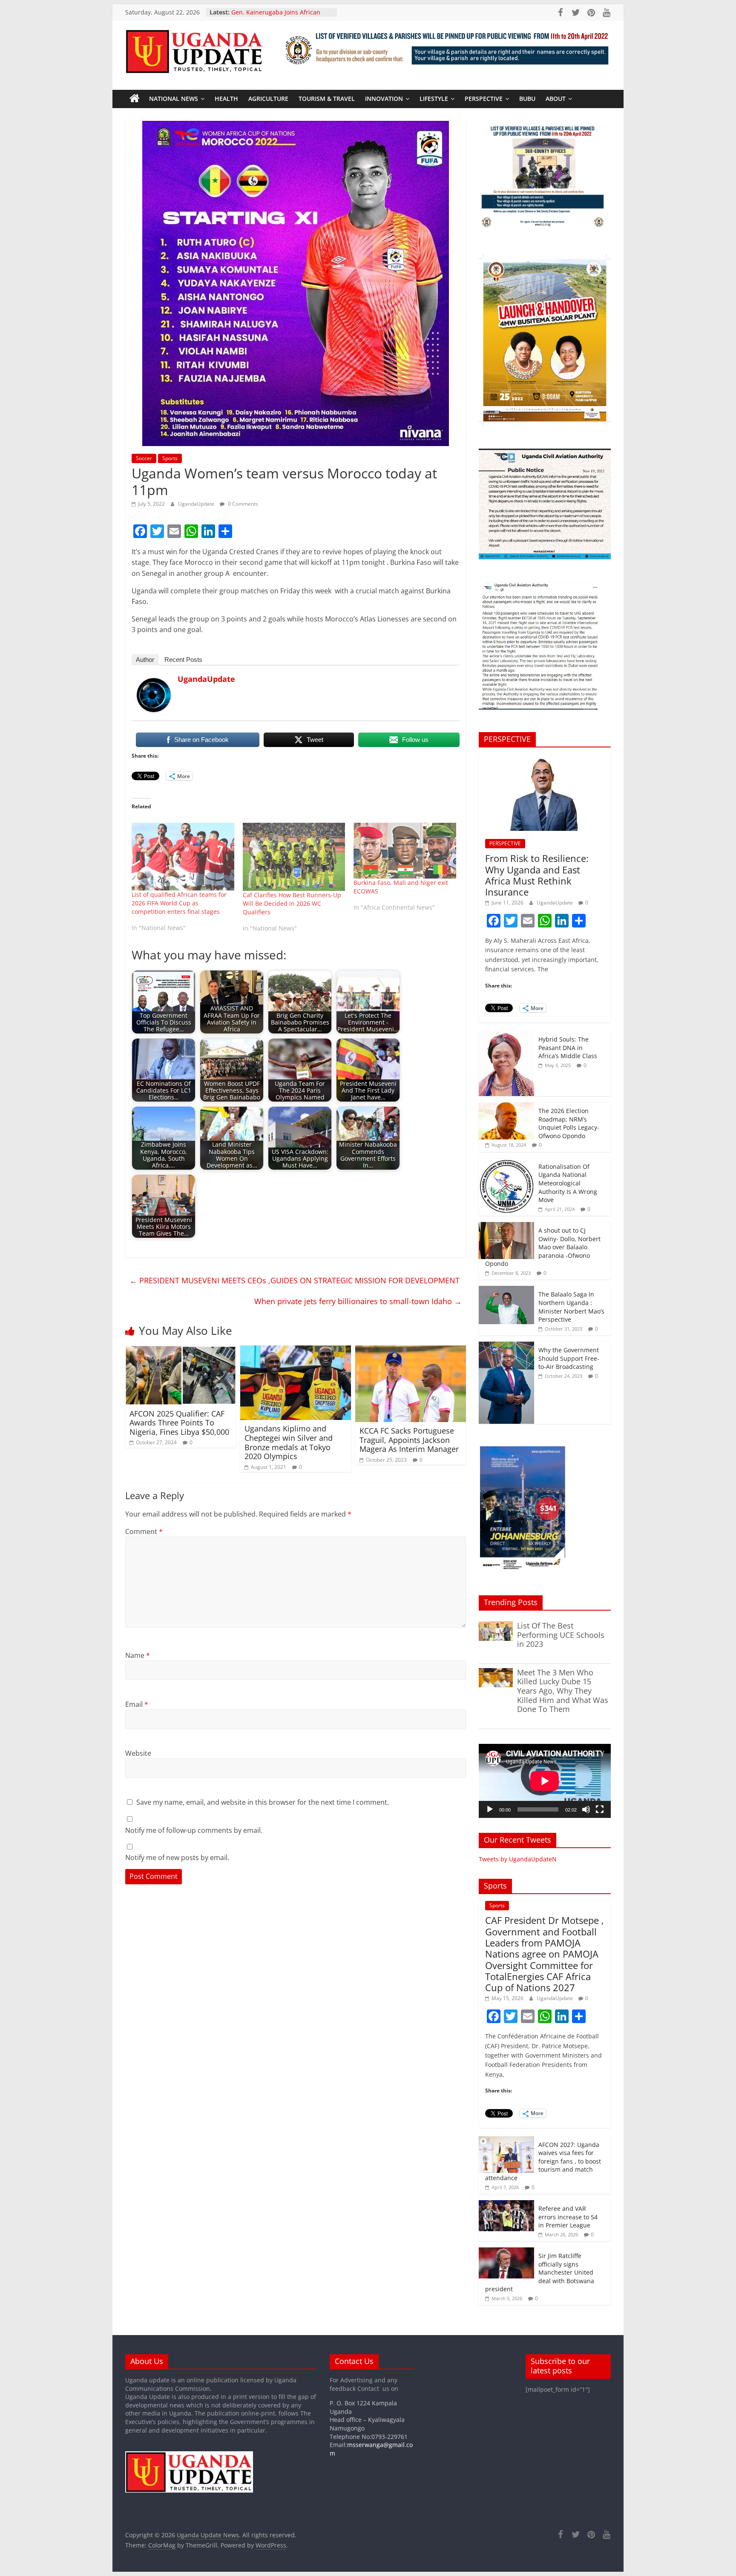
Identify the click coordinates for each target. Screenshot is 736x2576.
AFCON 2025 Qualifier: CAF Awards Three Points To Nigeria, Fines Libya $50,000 (179, 1423)
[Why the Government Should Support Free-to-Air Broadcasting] (506, 1346)
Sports (170, 458)
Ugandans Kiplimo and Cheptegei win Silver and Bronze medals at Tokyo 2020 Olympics (289, 1442)
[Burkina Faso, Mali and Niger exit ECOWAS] (405, 851)
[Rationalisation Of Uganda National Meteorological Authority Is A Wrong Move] (506, 1163)
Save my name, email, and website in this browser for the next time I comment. (263, 1802)
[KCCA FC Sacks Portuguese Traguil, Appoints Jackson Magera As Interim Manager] (411, 1351)
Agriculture (268, 99)
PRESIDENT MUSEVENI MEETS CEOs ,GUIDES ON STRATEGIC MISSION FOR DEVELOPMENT (295, 1280)
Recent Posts (183, 660)
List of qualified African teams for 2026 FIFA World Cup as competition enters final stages (179, 903)
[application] (545, 1781)
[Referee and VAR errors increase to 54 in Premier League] (506, 2205)
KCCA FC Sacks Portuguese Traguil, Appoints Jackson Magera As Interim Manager (409, 1440)
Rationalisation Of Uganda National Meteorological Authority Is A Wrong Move (568, 1183)
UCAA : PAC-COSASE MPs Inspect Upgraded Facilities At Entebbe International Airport (278, 15)
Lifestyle (434, 99)
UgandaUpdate (197, 504)
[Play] (490, 1809)
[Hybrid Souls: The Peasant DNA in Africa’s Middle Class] (506, 1035)
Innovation (384, 99)
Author (145, 660)
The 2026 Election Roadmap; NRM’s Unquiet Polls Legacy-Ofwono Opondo (569, 1123)
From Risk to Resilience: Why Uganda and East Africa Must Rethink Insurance (537, 875)
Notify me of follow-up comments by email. (194, 1830)
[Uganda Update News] (135, 99)
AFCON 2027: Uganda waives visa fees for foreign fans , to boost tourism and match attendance (543, 2161)
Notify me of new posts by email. (177, 1858)
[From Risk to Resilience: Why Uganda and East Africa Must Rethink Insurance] (545, 758)
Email (137, 1704)
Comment (144, 1531)
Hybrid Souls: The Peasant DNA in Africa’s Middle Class (568, 1048)
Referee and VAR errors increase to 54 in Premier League (568, 2217)
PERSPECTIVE (484, 99)
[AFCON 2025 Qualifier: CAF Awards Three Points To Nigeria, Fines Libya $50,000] (181, 1351)
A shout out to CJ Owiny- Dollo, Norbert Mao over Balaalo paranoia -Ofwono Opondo (543, 1247)
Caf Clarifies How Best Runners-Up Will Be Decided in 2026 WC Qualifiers (292, 903)
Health (226, 99)
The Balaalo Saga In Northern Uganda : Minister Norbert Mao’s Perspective (571, 1307)
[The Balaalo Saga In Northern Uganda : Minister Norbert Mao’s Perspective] (506, 1290)
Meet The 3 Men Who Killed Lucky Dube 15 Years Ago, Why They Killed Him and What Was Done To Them (563, 1691)
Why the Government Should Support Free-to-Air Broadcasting (569, 1358)
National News (174, 99)
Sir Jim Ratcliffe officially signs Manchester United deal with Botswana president (540, 2272)
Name (138, 1655)
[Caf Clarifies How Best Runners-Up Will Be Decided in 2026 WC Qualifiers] (294, 857)
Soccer (144, 458)
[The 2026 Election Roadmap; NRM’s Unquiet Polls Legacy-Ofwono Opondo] (506, 1107)
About (556, 99)
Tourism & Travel (327, 99)
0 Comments (242, 504)
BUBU (527, 99)
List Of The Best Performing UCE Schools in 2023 (561, 1635)
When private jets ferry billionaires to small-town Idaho (358, 1301)
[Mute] (586, 1809)
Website (138, 1753)
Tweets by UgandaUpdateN (518, 1859)
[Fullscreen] (600, 1809)
